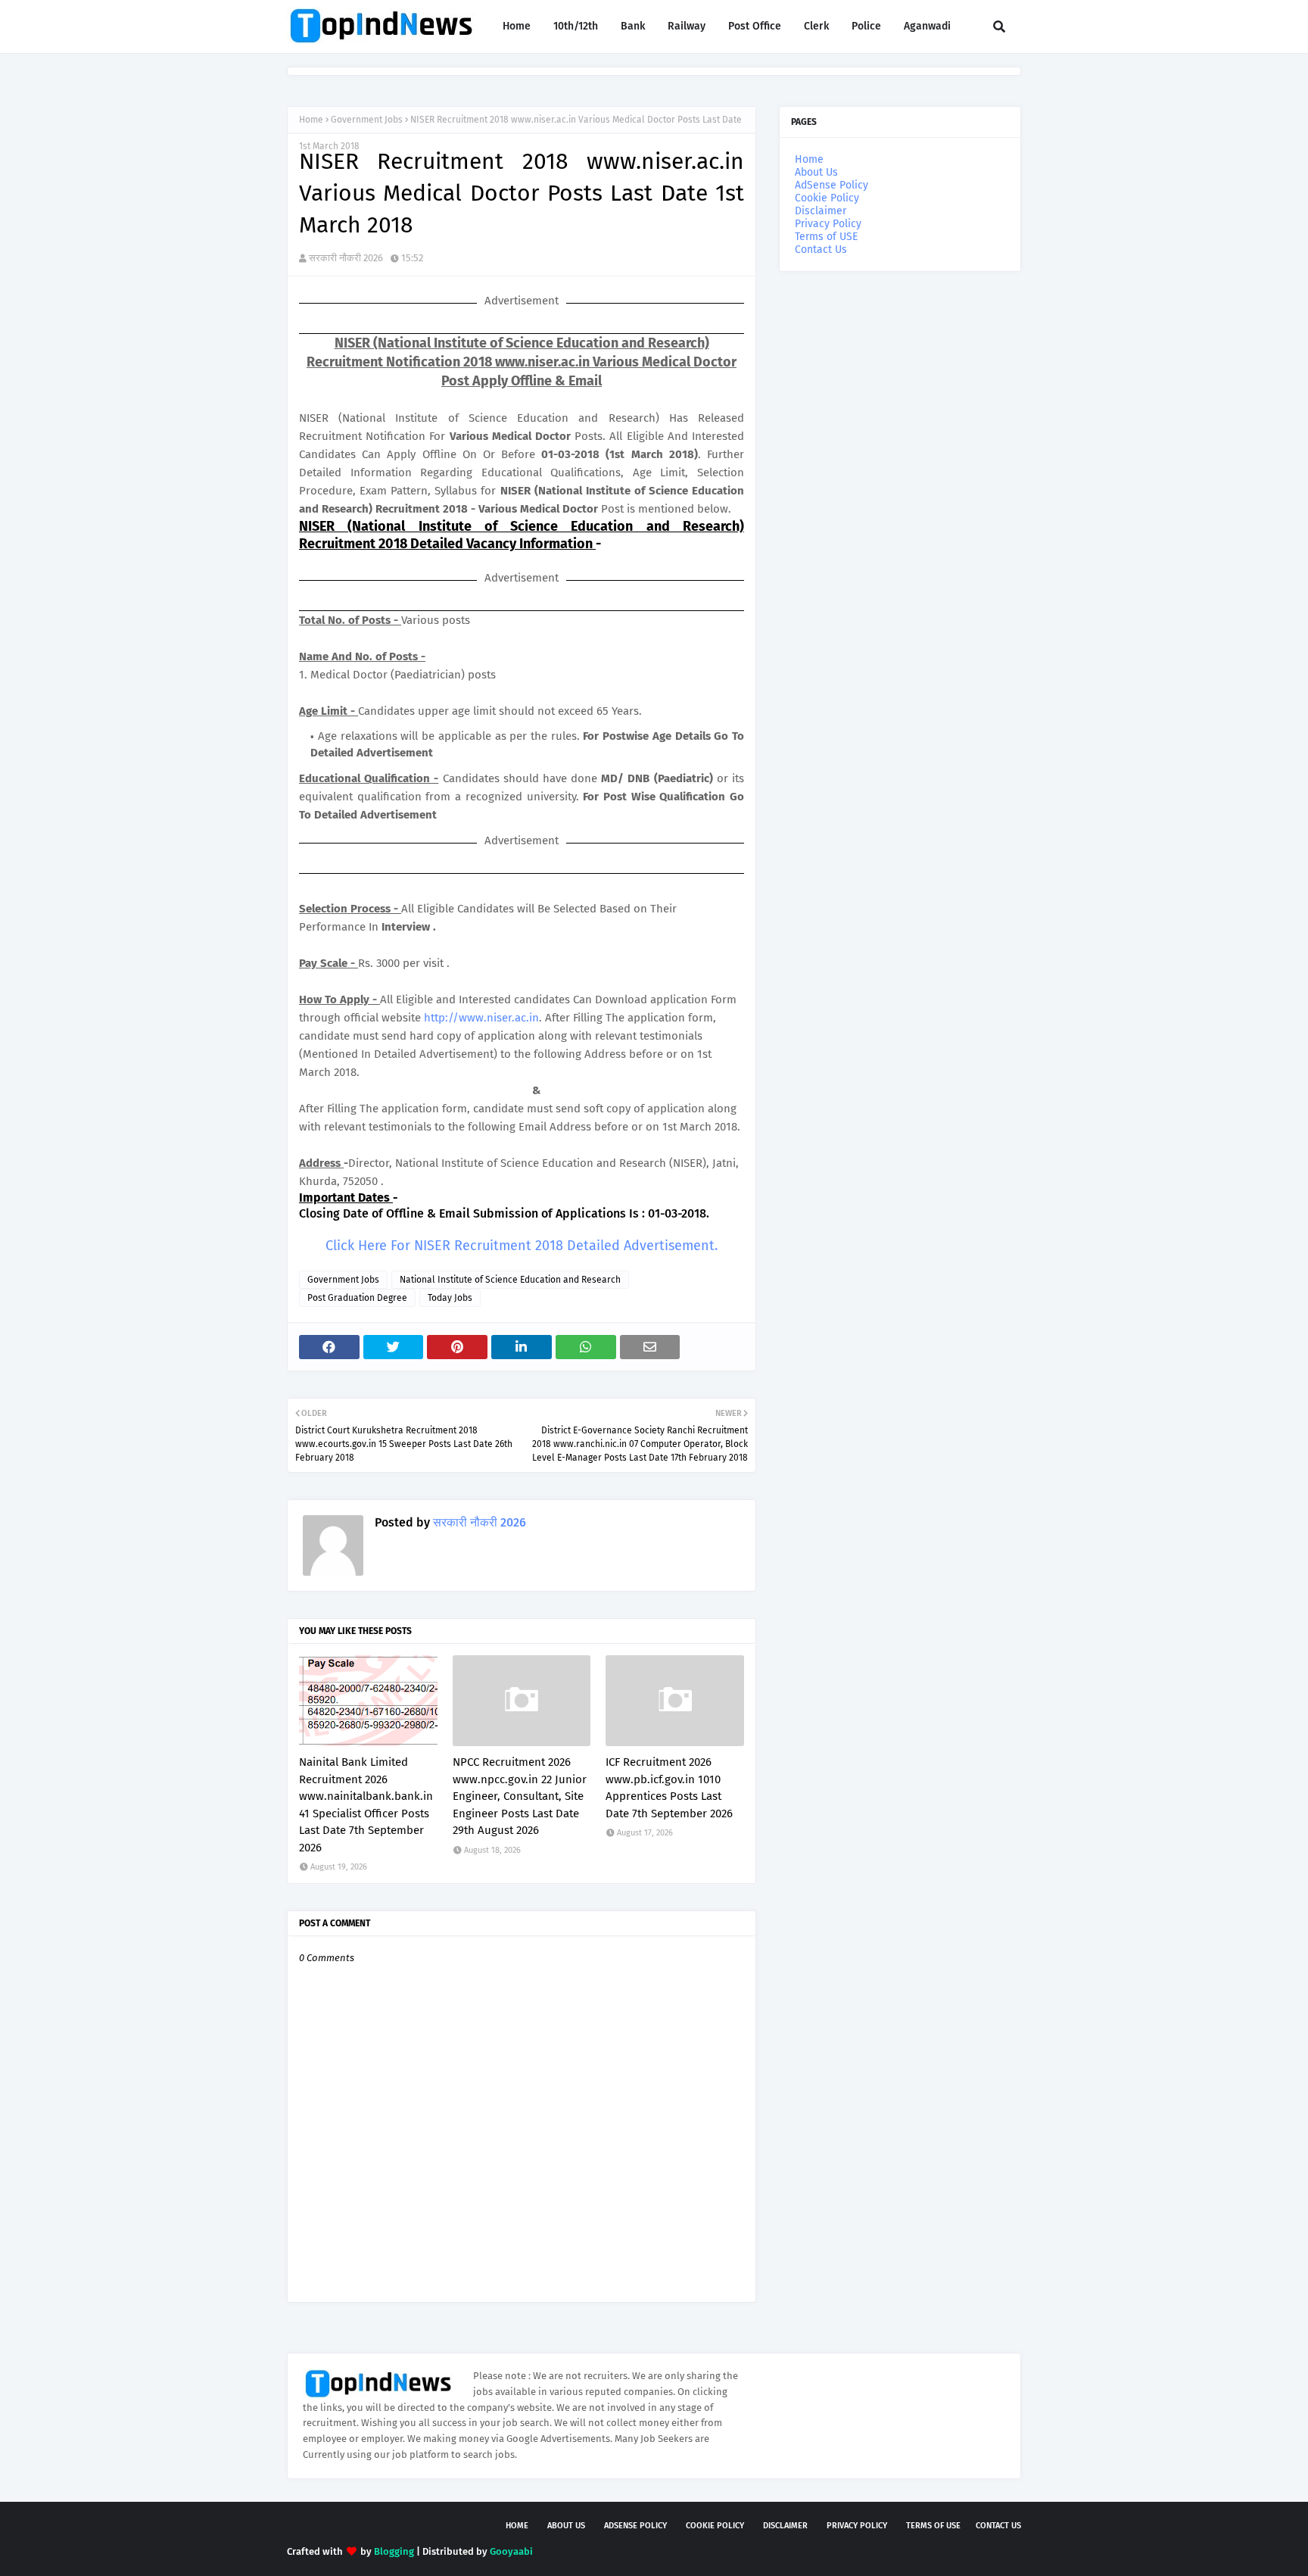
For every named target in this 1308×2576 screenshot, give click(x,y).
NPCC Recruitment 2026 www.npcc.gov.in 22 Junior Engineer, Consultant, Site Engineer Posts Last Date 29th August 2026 (520, 1796)
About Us (816, 172)
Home (311, 120)
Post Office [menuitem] (755, 26)
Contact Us (821, 249)
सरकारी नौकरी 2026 (346, 258)
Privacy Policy (828, 224)
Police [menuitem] (866, 26)
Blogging (394, 2551)
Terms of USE (826, 237)
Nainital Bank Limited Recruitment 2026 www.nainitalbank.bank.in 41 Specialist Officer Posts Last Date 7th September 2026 (366, 1805)
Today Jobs (450, 1298)
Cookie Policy (827, 198)
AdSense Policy (832, 185)
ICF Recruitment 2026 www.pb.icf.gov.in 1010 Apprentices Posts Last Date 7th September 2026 (669, 1788)
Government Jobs (367, 120)
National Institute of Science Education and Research (510, 1280)
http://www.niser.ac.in (481, 1018)
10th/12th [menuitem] (576, 26)
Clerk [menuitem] (816, 26)
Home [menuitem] (517, 26)
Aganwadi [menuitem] (927, 26)
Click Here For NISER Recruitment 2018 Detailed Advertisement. (522, 1246)
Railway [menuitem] (687, 26)
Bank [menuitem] (633, 26)
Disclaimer (821, 211)
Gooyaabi (511, 2551)
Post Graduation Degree (357, 1298)
